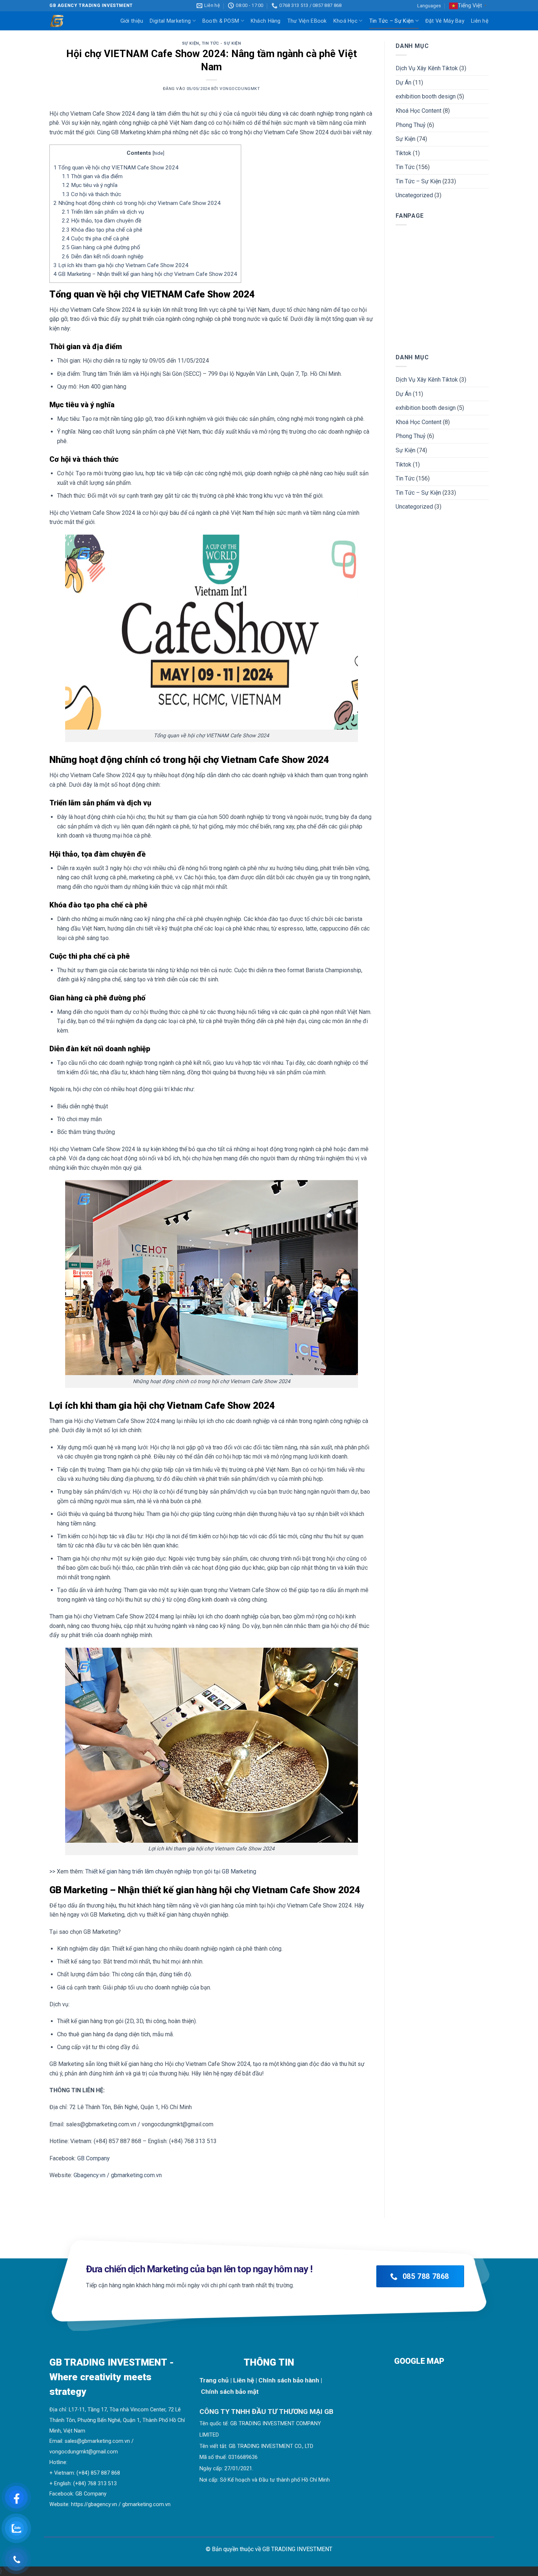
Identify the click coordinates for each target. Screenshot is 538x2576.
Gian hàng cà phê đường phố (101, 247)
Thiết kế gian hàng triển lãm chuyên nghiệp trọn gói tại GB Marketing (171, 1871)
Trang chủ (214, 2380)
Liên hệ (480, 21)
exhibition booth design (426, 96)
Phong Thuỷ (411, 125)
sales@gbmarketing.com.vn (97, 2441)
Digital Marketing (170, 21)
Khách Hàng (266, 21)
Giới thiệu (132, 21)
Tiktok (403, 153)
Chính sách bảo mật (230, 2392)
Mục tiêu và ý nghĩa (90, 185)
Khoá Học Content (419, 111)
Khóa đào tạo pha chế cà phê (102, 230)
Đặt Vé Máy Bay (445, 21)
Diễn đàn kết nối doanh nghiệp (103, 257)
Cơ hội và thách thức (91, 194)
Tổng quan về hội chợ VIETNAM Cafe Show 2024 (116, 168)
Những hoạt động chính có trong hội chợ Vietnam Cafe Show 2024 (137, 203)
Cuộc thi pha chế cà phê (96, 239)
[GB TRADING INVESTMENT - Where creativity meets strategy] (60, 21)
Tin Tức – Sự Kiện (392, 21)
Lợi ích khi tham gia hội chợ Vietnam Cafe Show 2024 (121, 265)
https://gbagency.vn (94, 2504)
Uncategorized (414, 195)
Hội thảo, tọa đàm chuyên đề (102, 221)
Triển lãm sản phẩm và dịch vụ (103, 212)
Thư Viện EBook (307, 21)
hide (158, 153)
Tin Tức (405, 167)
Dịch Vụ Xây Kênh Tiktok (427, 68)
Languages (429, 6)
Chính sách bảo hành (289, 2380)
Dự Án (403, 83)
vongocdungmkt (240, 89)
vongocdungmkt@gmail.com (84, 2452)
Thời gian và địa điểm (92, 176)
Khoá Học (345, 21)
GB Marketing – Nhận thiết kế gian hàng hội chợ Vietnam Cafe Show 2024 (145, 274)
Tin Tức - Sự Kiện (221, 43)
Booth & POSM (221, 21)
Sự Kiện (190, 43)
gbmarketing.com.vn (146, 2504)
